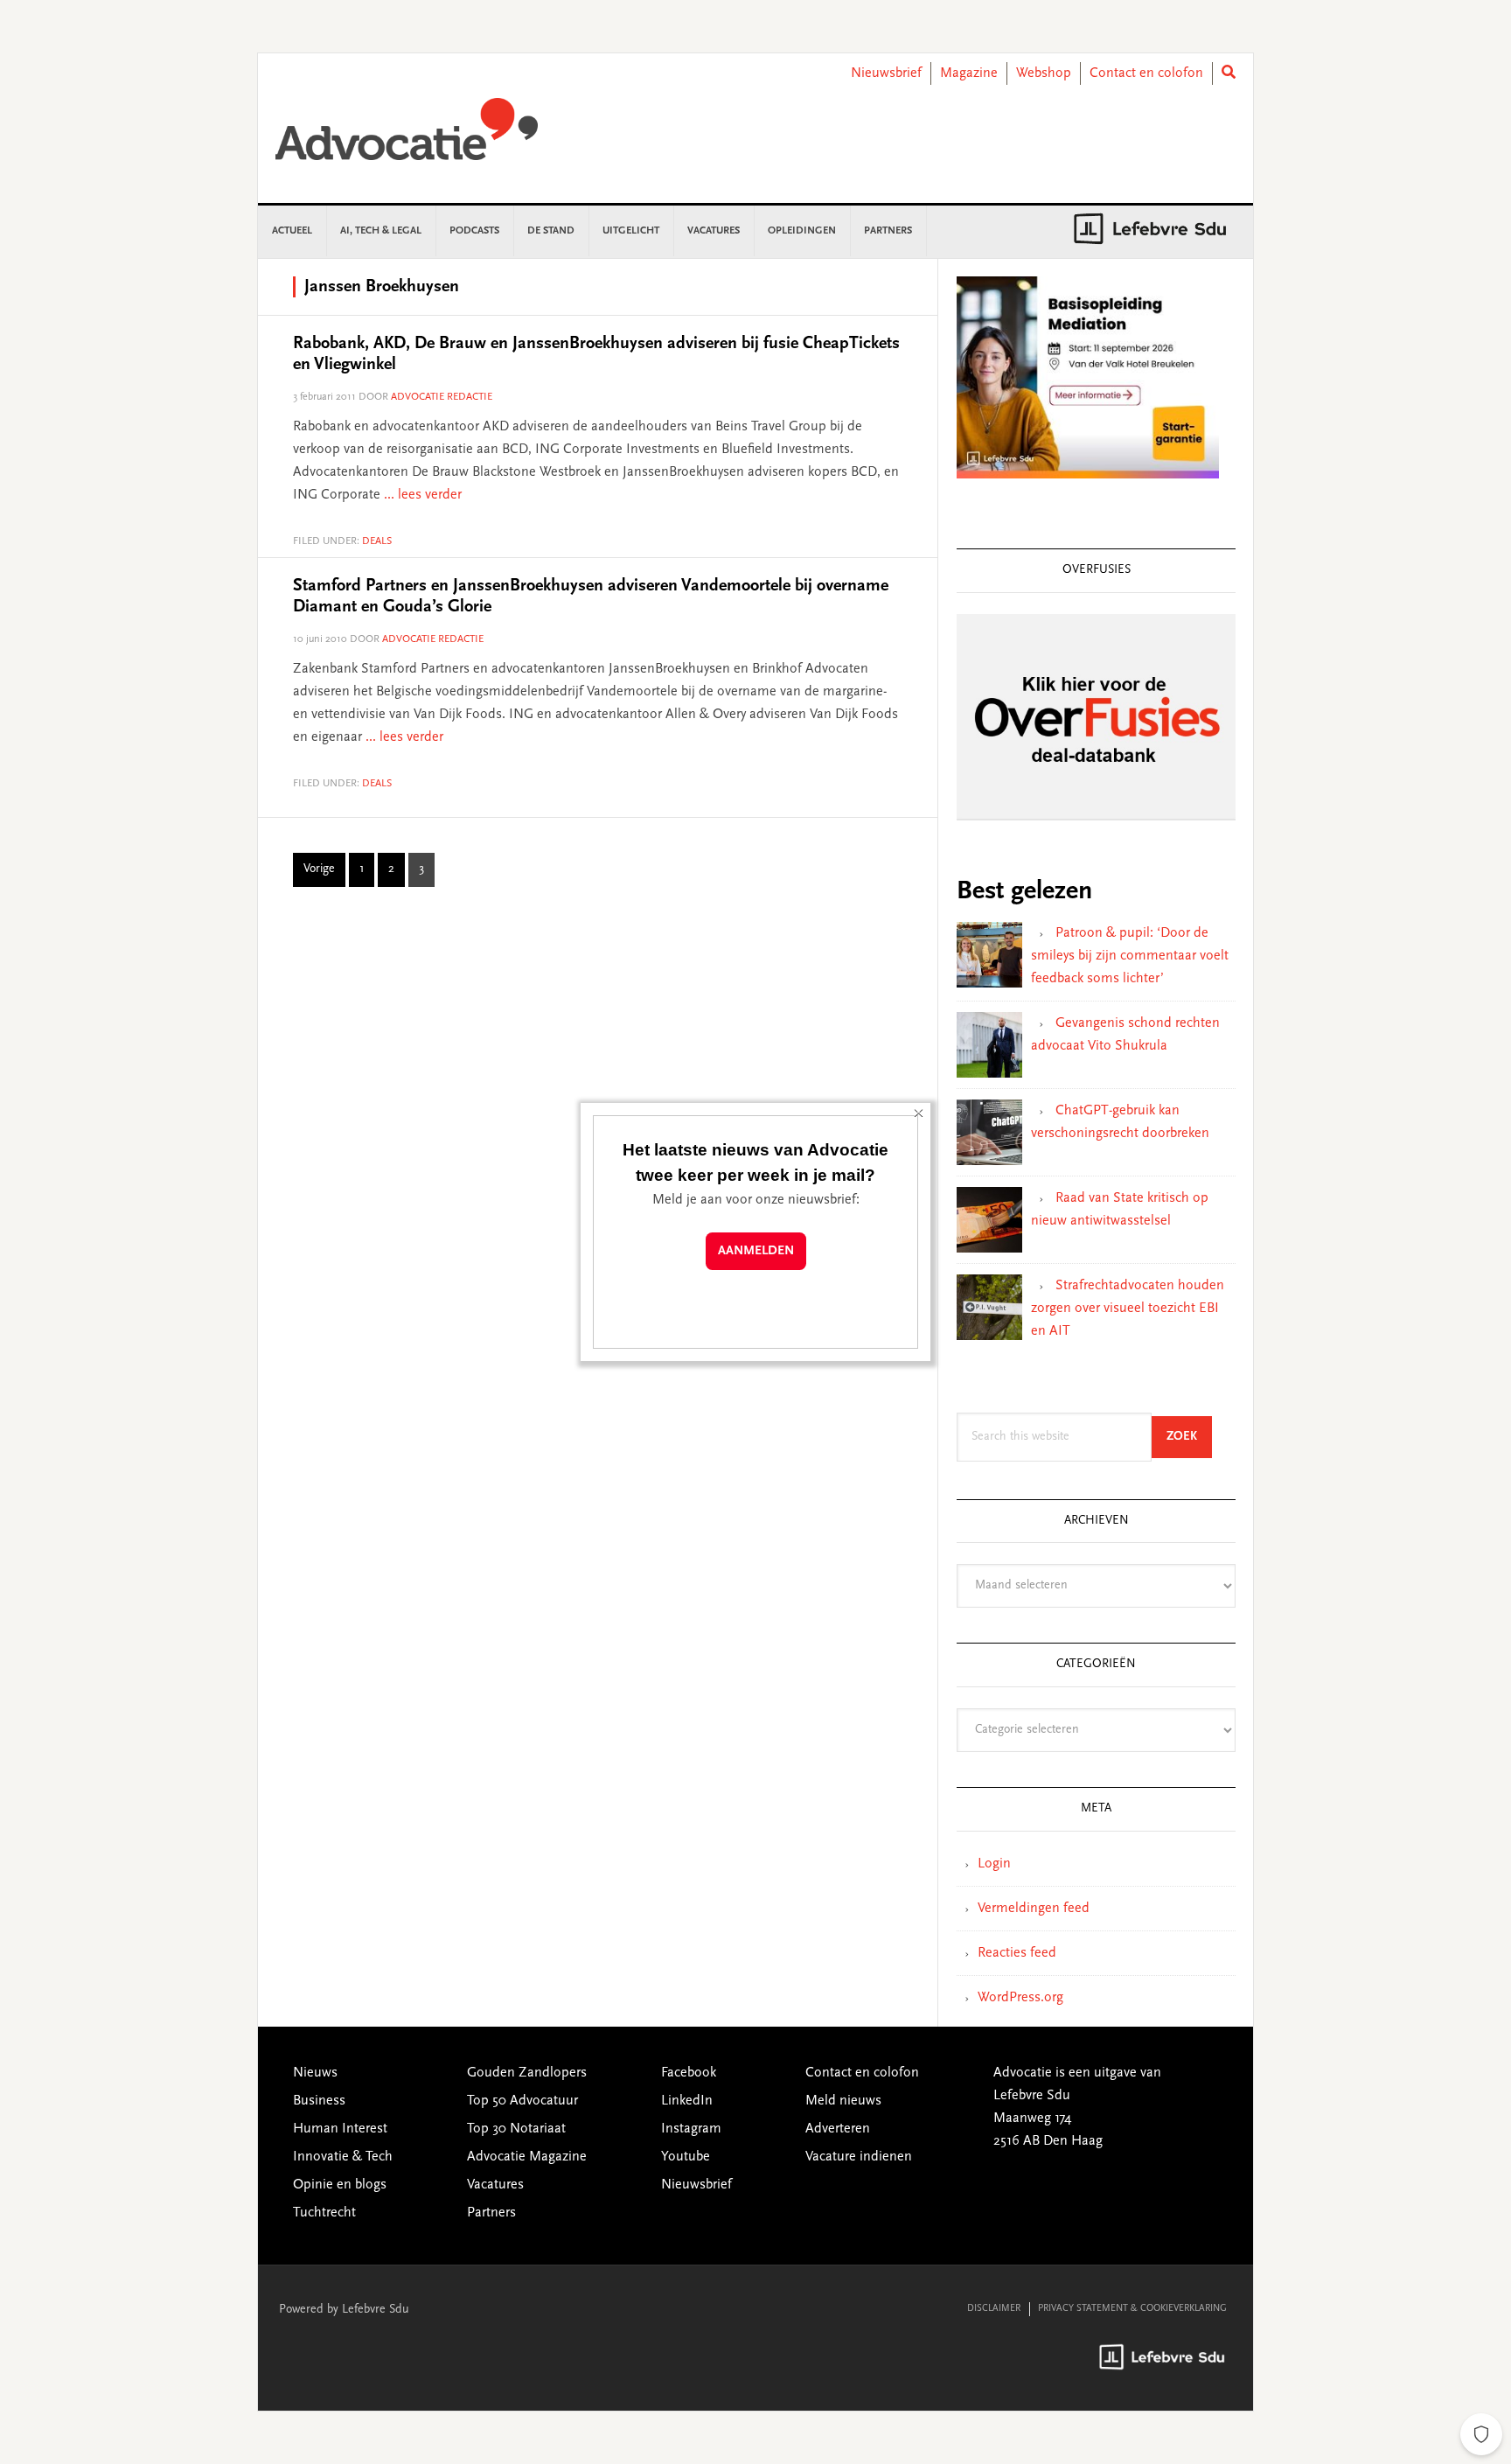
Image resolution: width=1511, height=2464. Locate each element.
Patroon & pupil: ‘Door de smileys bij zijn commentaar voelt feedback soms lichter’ (1130, 956)
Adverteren (838, 2129)
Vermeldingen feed (1034, 1909)
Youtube (686, 2157)
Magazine (969, 73)
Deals (377, 541)
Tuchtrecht (324, 2213)
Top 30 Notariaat (516, 2129)
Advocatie (407, 137)
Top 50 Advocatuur (522, 2101)
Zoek (1189, 1437)
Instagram (691, 2129)
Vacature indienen (859, 2157)
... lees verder (423, 495)
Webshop (1044, 73)
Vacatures (495, 2185)
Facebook (689, 2073)
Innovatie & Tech (343, 2157)
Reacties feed (1017, 1953)
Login (994, 1864)
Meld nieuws (843, 2101)
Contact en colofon (1146, 73)
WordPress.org (1020, 1998)
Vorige (319, 869)
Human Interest (340, 2129)
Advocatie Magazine (527, 2157)
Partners (491, 2213)
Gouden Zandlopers (527, 2073)
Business (319, 2101)
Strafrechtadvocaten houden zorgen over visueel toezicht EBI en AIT (1128, 1309)
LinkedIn (687, 2101)
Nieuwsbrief (886, 73)
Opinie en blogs (340, 2185)
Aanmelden (756, 1251)
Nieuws (315, 2073)
